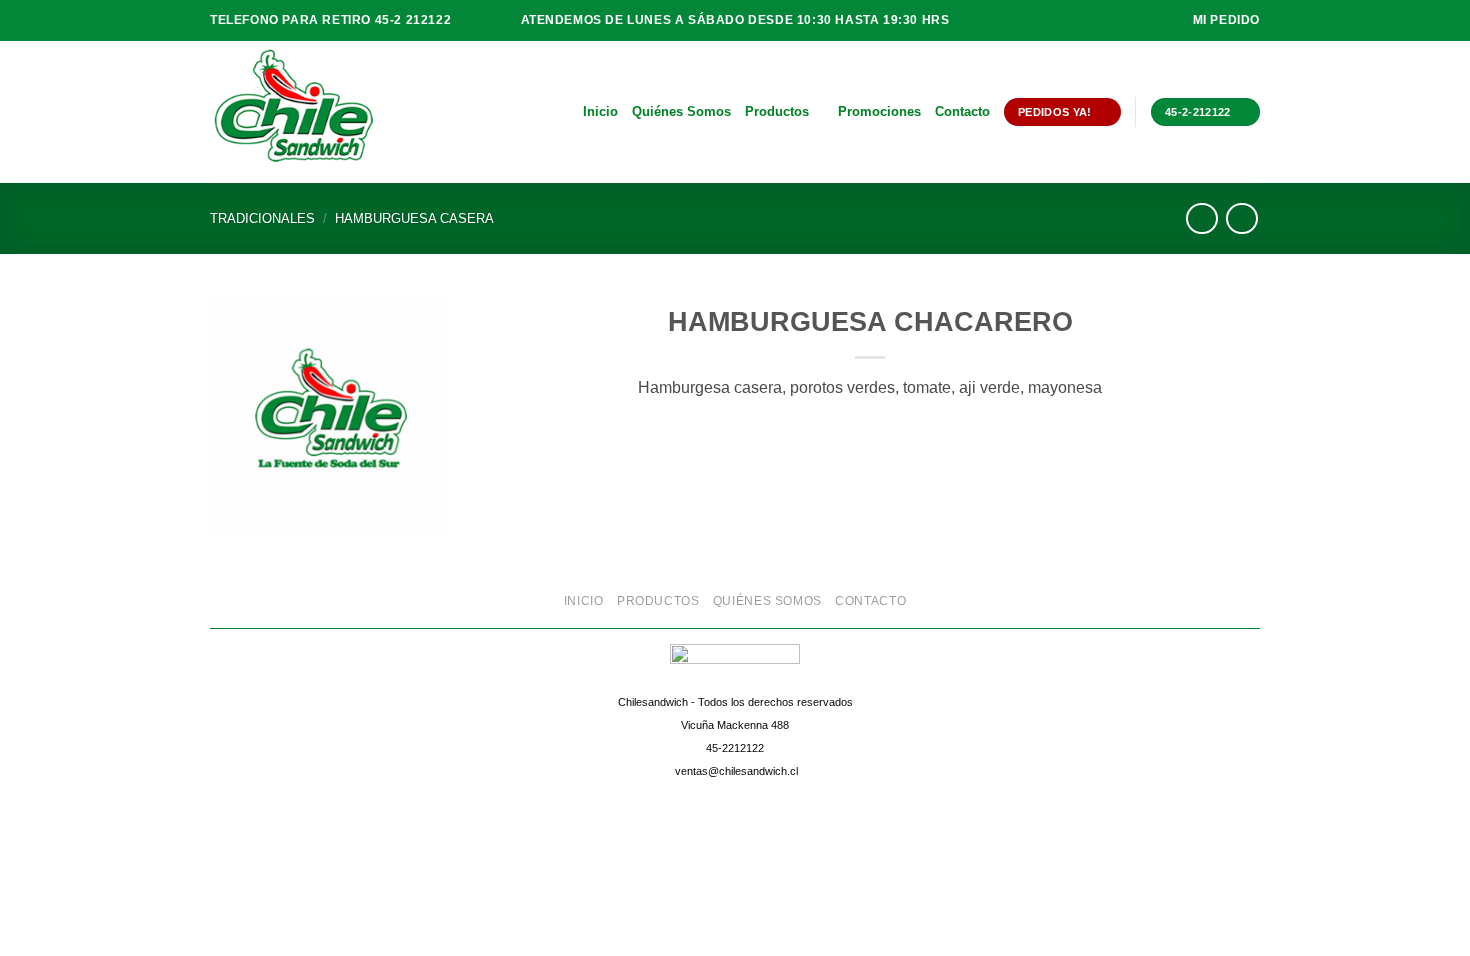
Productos (777, 111)
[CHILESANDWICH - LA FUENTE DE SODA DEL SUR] (310, 112)
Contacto (962, 111)
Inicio (600, 111)
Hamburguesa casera (414, 218)
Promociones (879, 111)
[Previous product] (1241, 218)
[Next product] (1201, 218)
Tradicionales (262, 218)
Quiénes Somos (681, 111)
